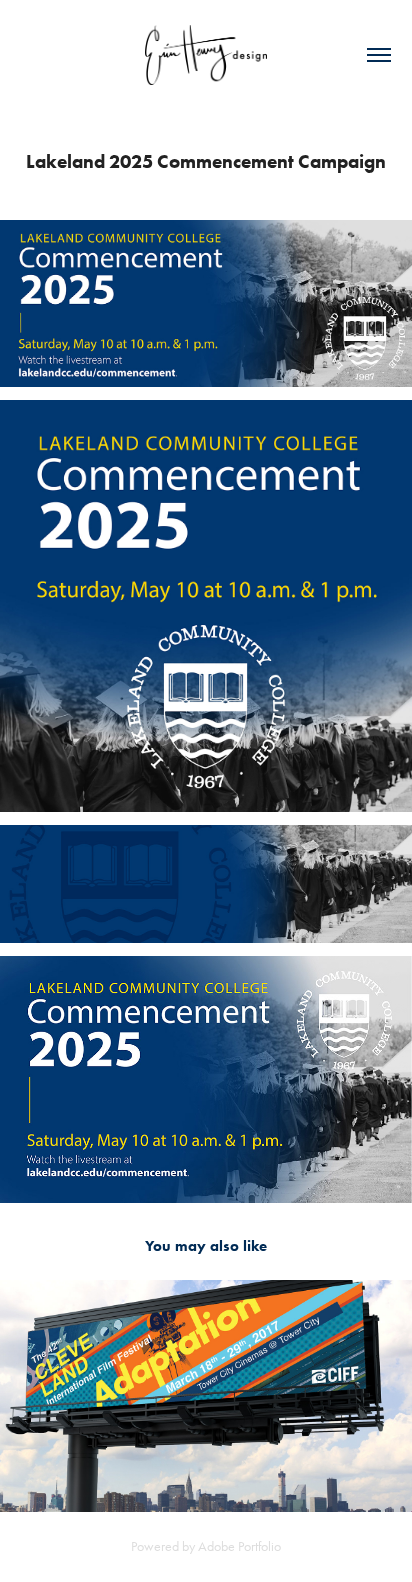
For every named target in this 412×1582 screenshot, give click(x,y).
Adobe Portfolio (239, 1546)
